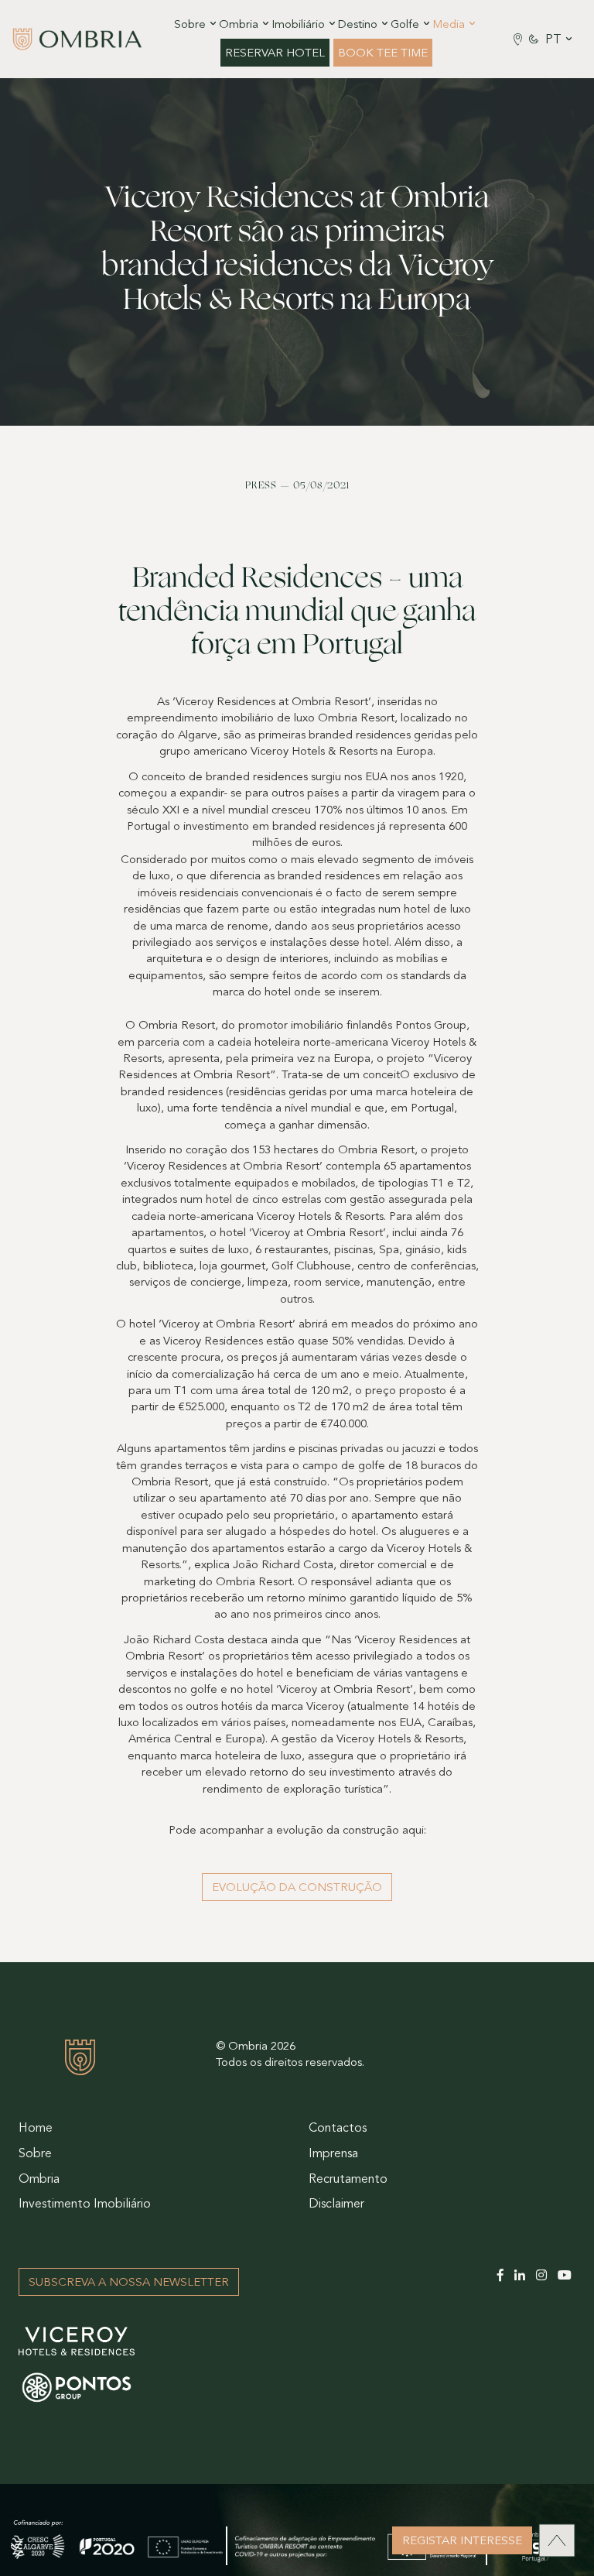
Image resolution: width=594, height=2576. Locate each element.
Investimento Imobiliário (85, 2204)
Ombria (39, 2180)
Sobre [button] (190, 25)
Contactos (338, 2129)
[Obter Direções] (518, 39)
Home (36, 2129)
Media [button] (449, 25)
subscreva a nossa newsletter (129, 2283)
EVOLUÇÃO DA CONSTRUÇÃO (297, 1888)
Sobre (35, 2154)
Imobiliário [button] (298, 25)
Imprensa (333, 2154)
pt (553, 40)
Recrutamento (348, 2180)
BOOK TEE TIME (383, 54)
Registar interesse (462, 2542)
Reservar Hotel (275, 54)
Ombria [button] (239, 25)
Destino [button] (358, 25)
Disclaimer (336, 2204)
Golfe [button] (405, 25)
